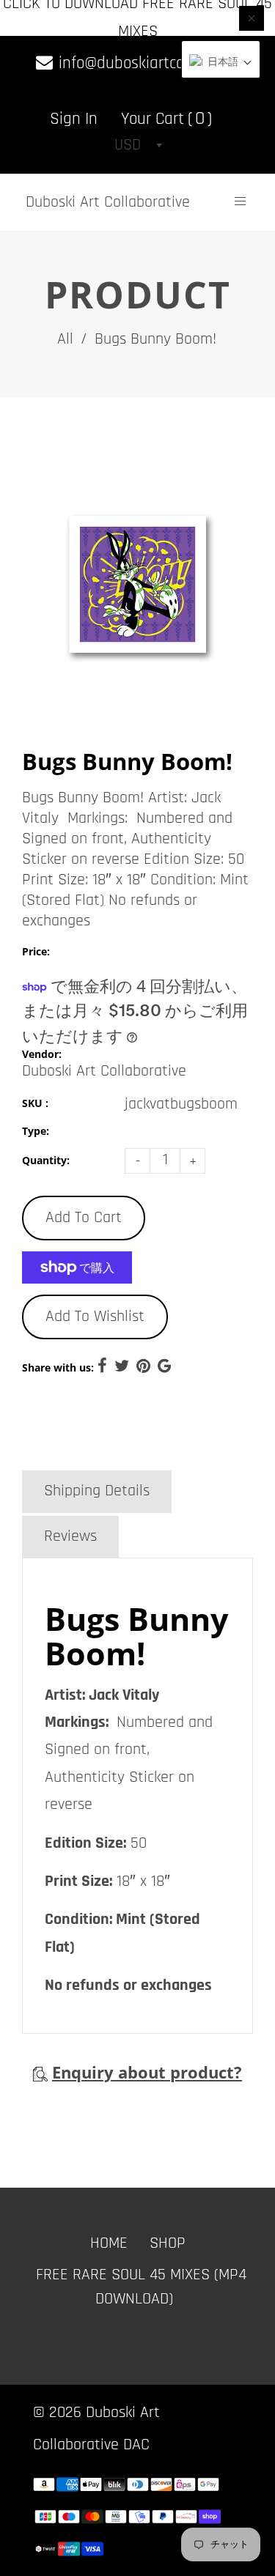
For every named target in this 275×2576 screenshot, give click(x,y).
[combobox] (138, 145)
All (65, 339)
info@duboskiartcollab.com (147, 63)
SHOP (168, 2243)
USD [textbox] (128, 145)
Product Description (108, 1446)
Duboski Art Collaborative (108, 202)
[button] (221, 63)
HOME (109, 2243)
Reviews (70, 1536)
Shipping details (97, 1491)
